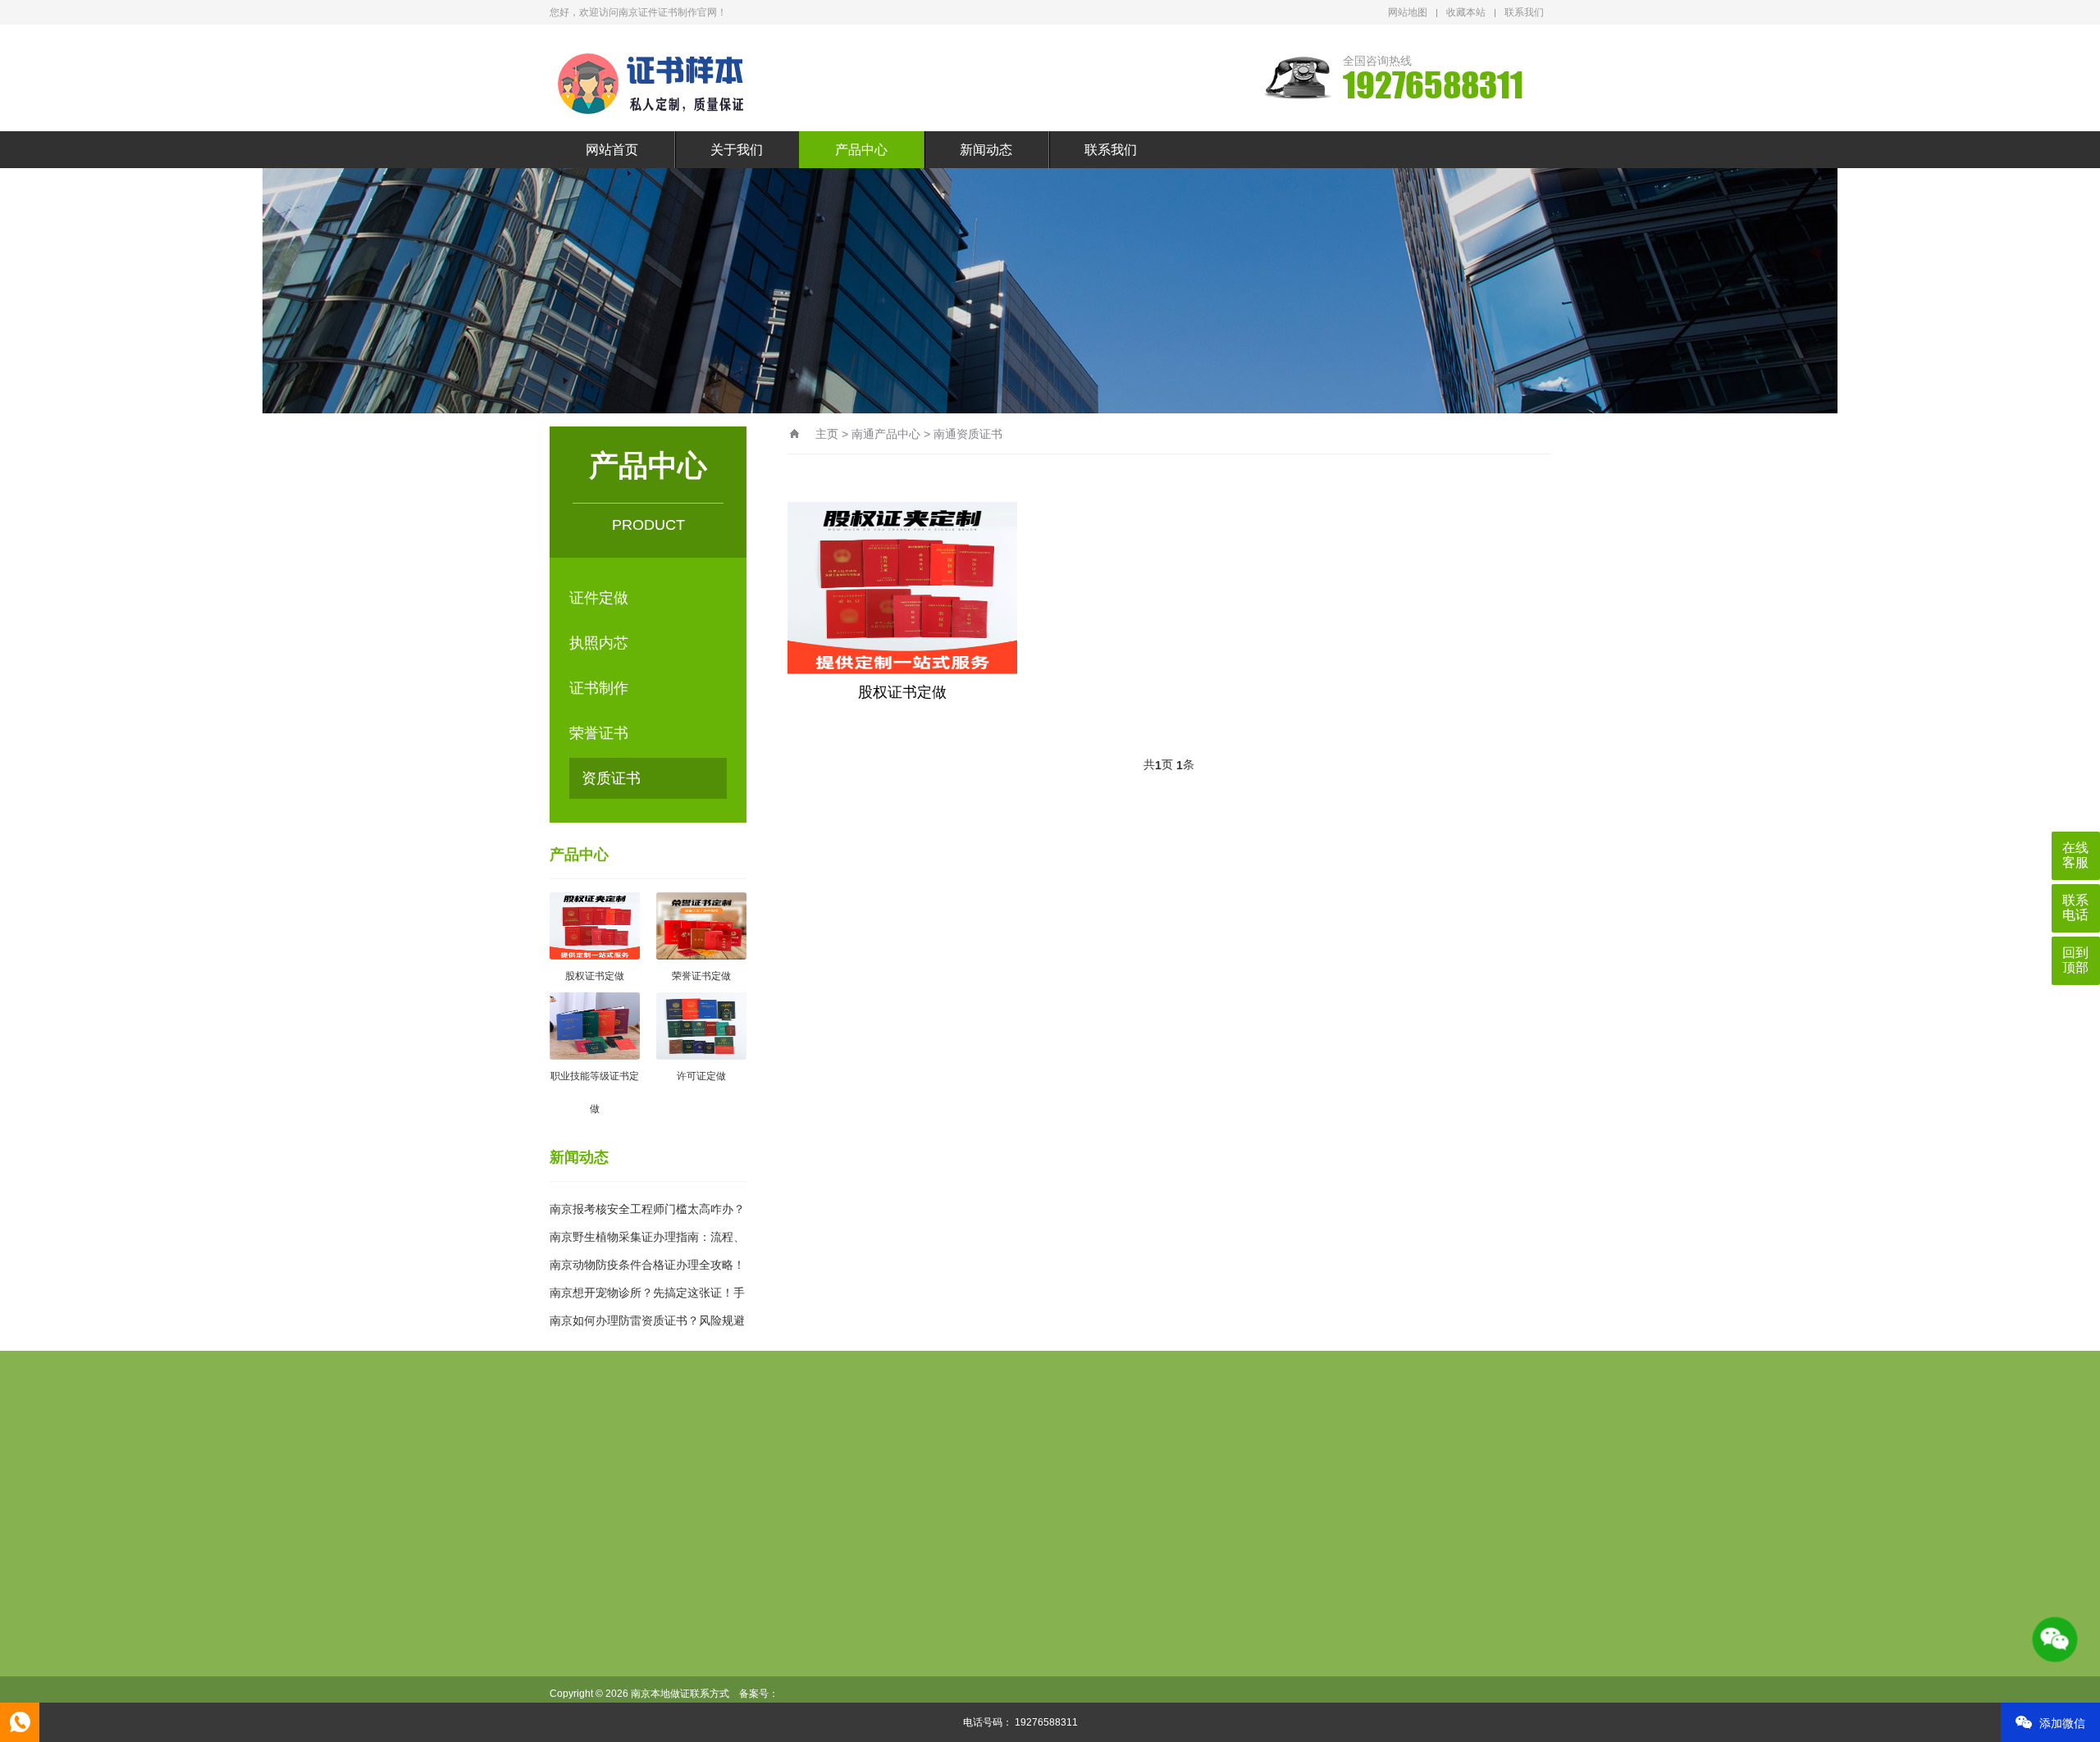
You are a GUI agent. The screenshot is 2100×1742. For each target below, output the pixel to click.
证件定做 (599, 598)
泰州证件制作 (958, 1514)
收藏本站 (1466, 12)
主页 (827, 434)
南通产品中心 (886, 434)
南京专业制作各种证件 (692, 1462)
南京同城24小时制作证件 (1244, 1462)
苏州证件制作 (1270, 1488)
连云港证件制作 (1457, 1488)
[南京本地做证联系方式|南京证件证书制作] (660, 80)
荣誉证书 (599, 733)
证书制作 (599, 688)
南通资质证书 (968, 434)
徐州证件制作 (1089, 1488)
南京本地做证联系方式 (952, 1462)
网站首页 (612, 150)
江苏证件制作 (909, 1488)
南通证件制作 (1360, 1488)
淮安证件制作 (597, 1514)
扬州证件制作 (778, 1514)
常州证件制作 (1180, 1488)
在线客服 (2075, 855)
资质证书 (611, 778)
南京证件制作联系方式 (1094, 1462)
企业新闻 (975, 1635)
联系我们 (1524, 12)
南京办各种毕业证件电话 (630, 1488)
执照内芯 (599, 643)
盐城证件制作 (687, 1514)
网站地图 (1408, 12)
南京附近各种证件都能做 (786, 1488)
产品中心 (861, 150)
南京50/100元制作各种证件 (1408, 1462)
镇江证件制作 (868, 1514)
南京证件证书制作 (822, 1462)
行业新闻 (975, 1609)
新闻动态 (986, 150)
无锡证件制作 (999, 1488)
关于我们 (737, 150)
